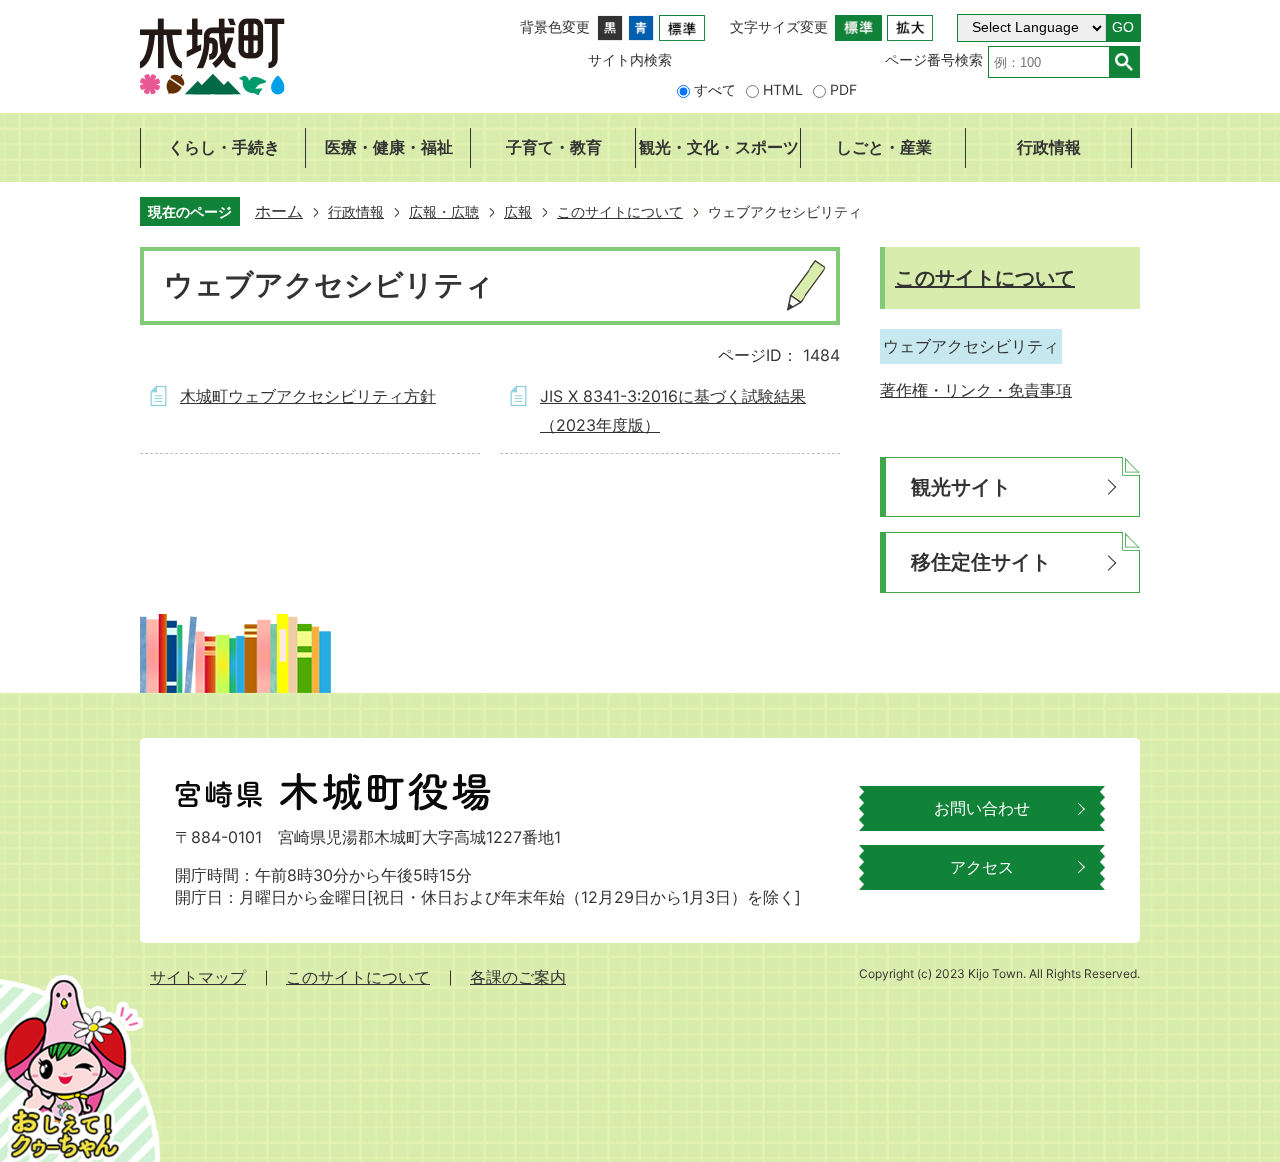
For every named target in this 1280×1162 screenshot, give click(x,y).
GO (1123, 27)
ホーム (279, 211)
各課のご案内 (518, 977)
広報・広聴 (444, 211)
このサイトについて (620, 211)
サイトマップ (198, 977)
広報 (518, 211)
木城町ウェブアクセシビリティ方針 (308, 396)
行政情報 (356, 211)
